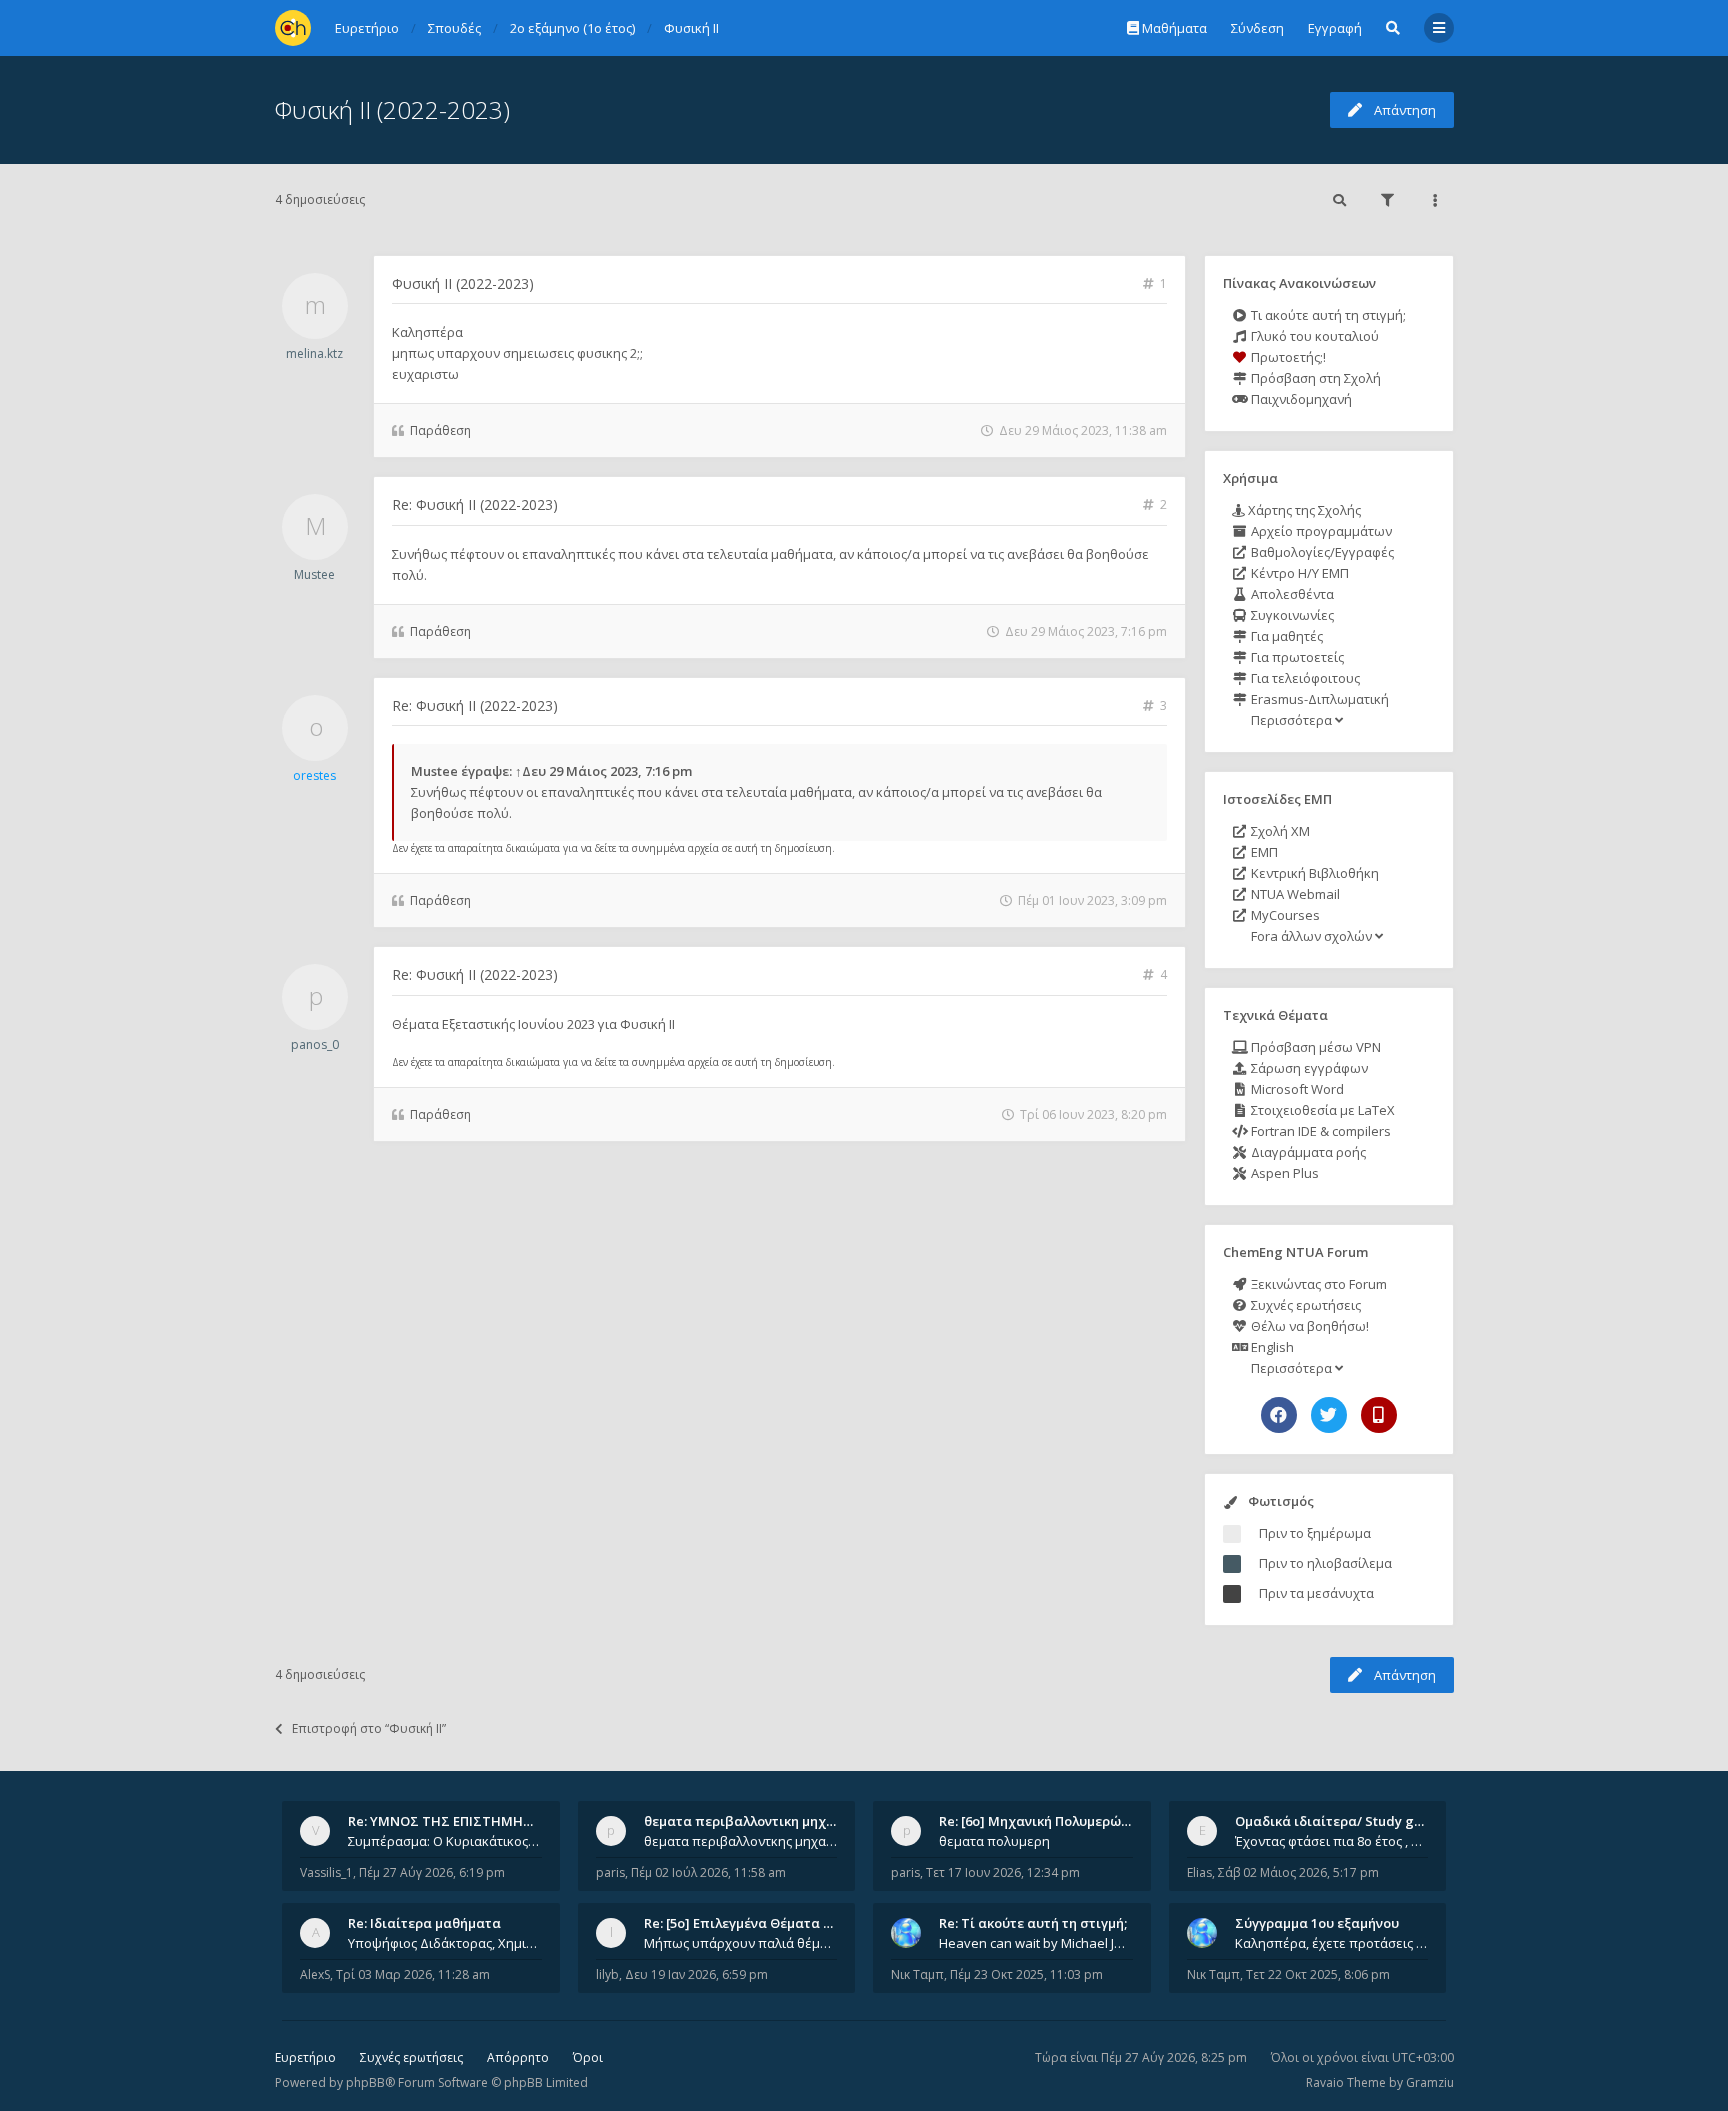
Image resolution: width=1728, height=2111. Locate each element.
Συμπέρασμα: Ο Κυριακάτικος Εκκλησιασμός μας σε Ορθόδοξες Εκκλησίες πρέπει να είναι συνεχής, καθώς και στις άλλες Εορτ (445, 1841)
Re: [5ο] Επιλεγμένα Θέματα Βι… (745, 1923)
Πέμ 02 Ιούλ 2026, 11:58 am (708, 1872)
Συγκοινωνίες (1291, 615)
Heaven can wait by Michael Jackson (1036, 1943)
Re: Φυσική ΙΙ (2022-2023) (475, 504)
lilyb (607, 1974)
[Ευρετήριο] (293, 28)
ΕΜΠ (1263, 852)
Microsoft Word (1296, 1089)
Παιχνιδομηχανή (1300, 399)
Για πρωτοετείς (1296, 657)
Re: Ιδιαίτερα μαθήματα (424, 1923)
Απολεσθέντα (1291, 594)
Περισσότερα (1291, 720)
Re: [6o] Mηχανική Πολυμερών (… (1042, 1821)
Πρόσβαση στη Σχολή (1314, 378)
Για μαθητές (1285, 636)
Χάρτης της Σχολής (1303, 510)
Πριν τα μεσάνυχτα (1316, 1593)
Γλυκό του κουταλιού (1313, 336)
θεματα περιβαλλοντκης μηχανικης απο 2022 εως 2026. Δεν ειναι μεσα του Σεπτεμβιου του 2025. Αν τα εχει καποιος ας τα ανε (741, 1841)
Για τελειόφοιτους (1304, 678)
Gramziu (1430, 2082)
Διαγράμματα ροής (1307, 1152)
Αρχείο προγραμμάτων (1320, 531)
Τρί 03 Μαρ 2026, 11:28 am (413, 1974)
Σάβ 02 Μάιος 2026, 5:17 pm (1298, 1872)
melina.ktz (314, 353)
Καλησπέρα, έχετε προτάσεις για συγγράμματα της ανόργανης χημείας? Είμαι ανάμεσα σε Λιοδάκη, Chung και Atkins (1332, 1943)
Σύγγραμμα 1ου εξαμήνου (1317, 1923)
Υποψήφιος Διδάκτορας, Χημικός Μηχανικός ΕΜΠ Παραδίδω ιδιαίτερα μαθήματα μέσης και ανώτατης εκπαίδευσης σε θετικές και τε (445, 1943)
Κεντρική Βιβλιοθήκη (1313, 873)
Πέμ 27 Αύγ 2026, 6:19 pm (432, 1872)
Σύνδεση (1257, 28)
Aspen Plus (1283, 1173)
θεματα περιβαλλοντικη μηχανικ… (754, 1821)
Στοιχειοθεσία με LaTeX (1321, 1110)
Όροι (588, 2057)
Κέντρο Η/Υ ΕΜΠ (1298, 573)
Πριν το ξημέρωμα (1315, 1533)
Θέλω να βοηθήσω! (1308, 1326)
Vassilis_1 (326, 1872)
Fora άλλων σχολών (1311, 936)
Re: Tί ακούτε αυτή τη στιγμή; (1033, 1923)
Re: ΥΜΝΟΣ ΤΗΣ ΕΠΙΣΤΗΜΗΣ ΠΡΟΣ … (466, 1821)
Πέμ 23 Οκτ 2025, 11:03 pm (1026, 1974)
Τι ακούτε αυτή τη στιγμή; (1327, 315)
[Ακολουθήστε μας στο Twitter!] (1329, 1415)
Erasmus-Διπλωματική (1318, 699)
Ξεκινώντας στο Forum (1317, 1284)
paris (610, 1872)
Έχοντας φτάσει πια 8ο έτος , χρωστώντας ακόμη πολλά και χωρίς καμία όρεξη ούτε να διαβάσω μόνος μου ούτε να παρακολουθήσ (1332, 1841)
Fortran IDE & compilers (1319, 1131)
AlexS (315, 1974)
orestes (314, 775)
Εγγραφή (1335, 28)
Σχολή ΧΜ (1279, 831)
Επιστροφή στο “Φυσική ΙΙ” (369, 1728)
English (1271, 1347)
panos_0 (315, 1044)
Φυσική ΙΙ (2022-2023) (392, 109)
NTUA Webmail (1294, 894)
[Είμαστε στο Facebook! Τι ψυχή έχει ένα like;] (1279, 1415)
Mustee (314, 574)
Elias (1199, 1872)
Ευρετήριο (305, 2057)
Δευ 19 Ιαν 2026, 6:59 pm (696, 1974)
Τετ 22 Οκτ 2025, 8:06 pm (1318, 1974)
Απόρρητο (518, 2057)
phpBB (365, 2082)
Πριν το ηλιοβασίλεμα (1325, 1563)
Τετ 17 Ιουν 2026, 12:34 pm (1003, 1872)
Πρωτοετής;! (1287, 357)
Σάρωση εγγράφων (1308, 1068)
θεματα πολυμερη (994, 1841)
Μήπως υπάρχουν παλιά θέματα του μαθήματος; (741, 1943)
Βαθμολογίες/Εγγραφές (1321, 552)
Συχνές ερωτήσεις (1304, 1305)
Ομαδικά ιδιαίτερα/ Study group (1339, 1821)
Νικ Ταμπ (917, 1974)
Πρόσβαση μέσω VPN (1314, 1047)
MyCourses (1284, 915)
